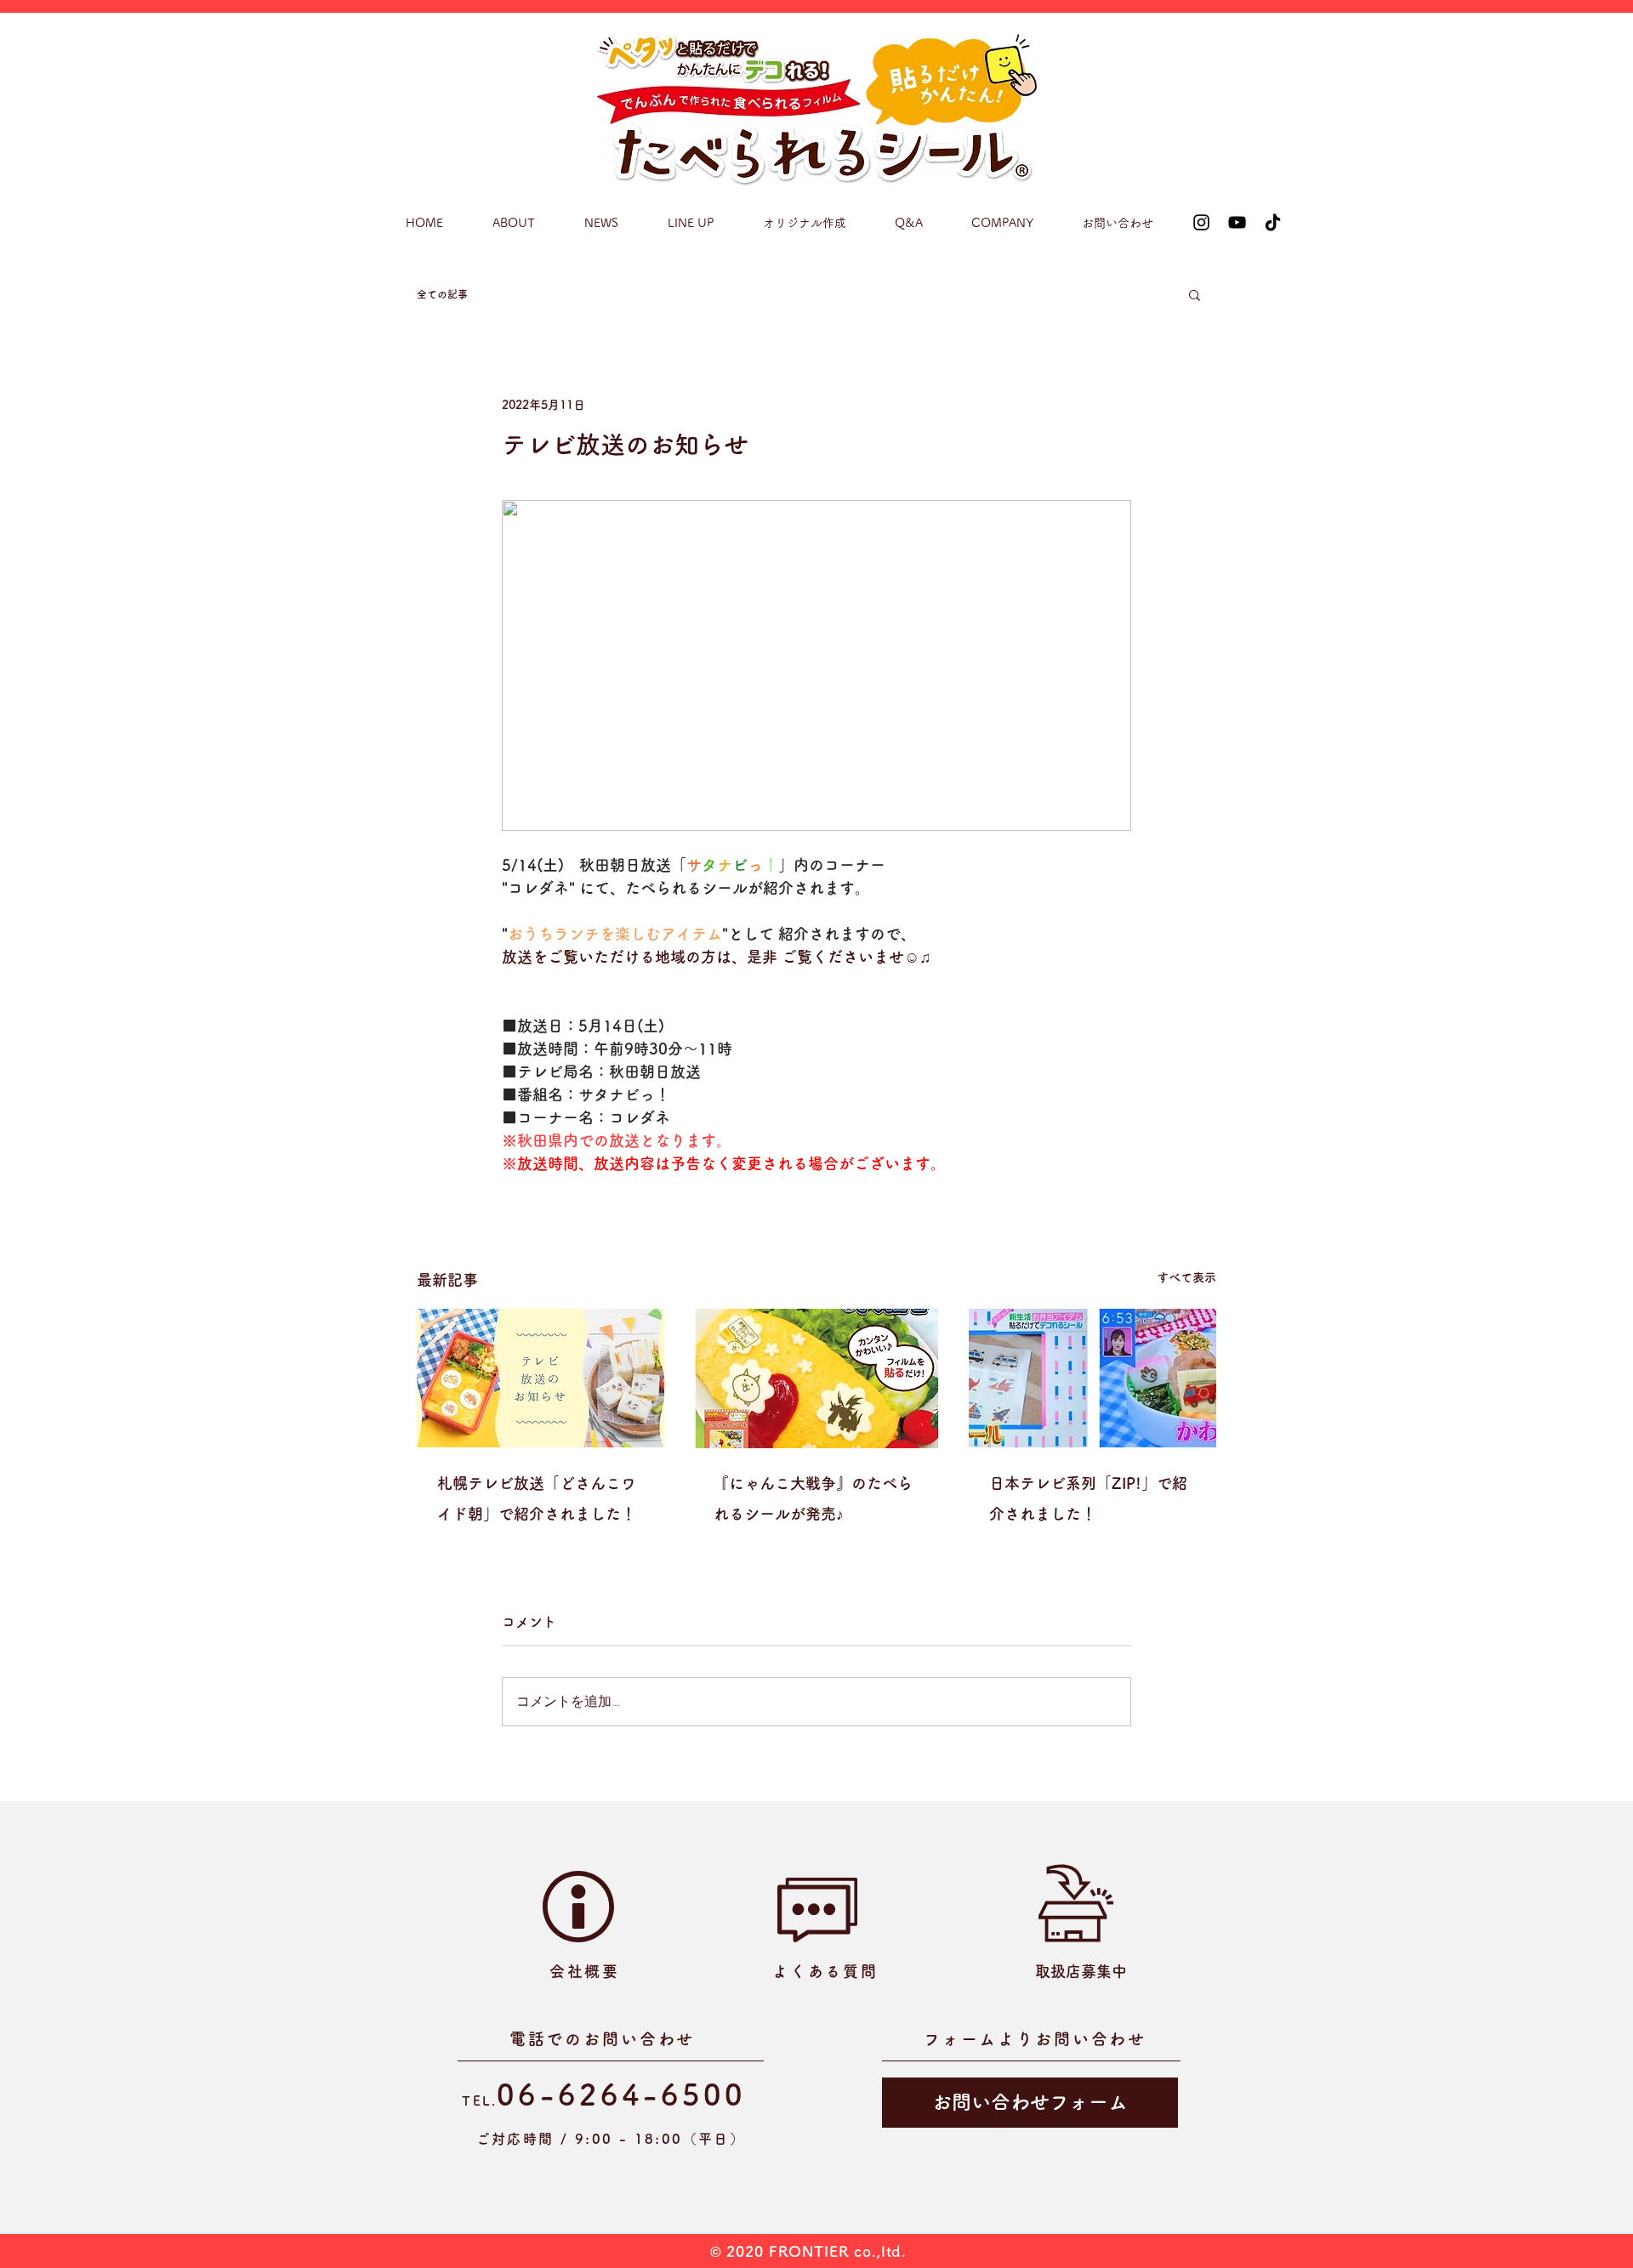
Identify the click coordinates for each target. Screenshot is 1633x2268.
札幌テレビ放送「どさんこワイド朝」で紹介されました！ (537, 1498)
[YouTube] (1237, 222)
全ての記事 (442, 294)
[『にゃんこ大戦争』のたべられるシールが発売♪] (817, 1378)
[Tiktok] (1273, 222)
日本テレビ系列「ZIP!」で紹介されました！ (1088, 1498)
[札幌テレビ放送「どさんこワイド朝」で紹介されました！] (541, 1378)
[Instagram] (1201, 222)
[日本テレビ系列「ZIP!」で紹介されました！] (1092, 1378)
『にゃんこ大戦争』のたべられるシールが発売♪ (813, 1498)
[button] (1195, 294)
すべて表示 (1186, 1277)
